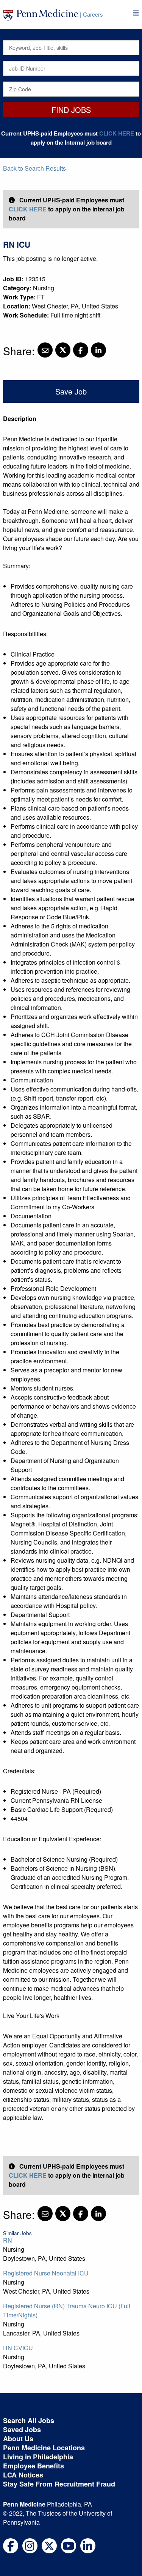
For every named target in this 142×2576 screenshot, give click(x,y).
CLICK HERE (117, 133)
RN (8, 2240)
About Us (18, 2439)
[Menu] (136, 13)
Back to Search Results (34, 168)
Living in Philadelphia (38, 2457)
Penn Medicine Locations (44, 2448)
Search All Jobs (29, 2420)
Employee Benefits (34, 2466)
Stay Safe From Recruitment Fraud (59, 2484)
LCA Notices (23, 2475)
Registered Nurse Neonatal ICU (46, 2273)
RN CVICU (18, 2348)
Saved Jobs (22, 2430)
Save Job (71, 391)
